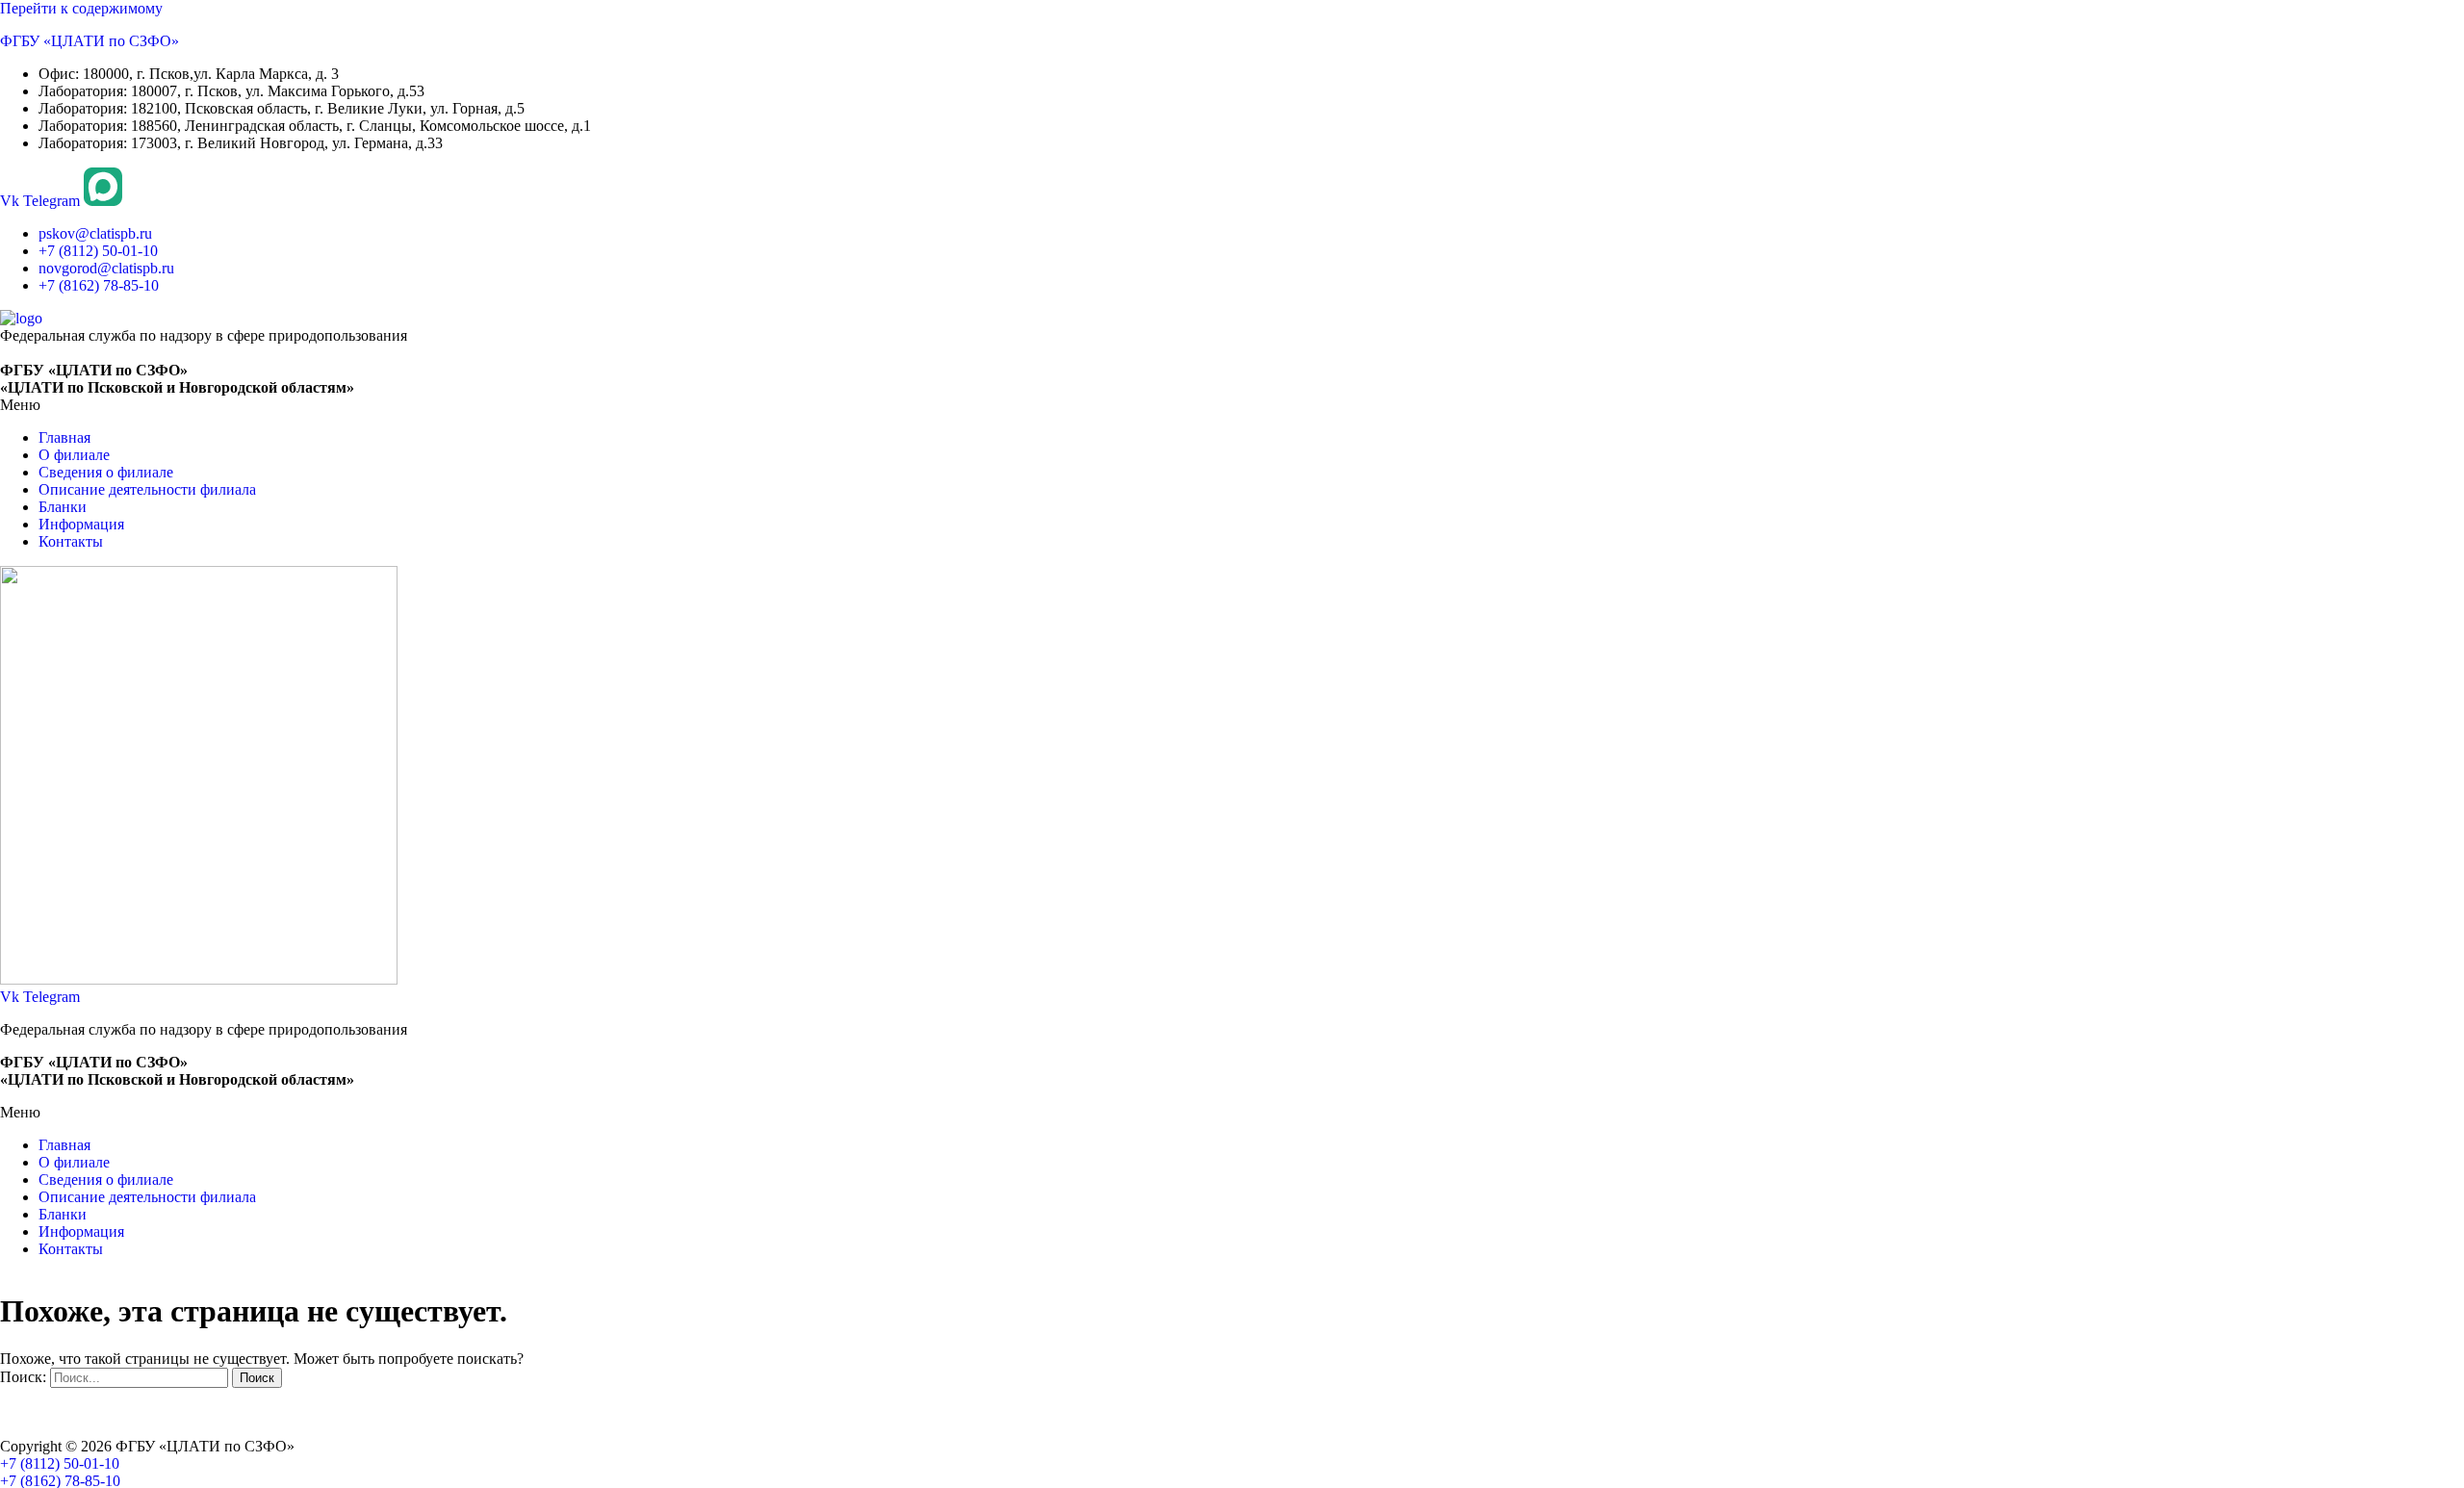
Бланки (63, 507)
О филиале (74, 455)
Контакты (71, 541)
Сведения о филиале (106, 472)
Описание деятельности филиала (147, 489)
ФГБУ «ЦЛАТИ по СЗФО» (90, 41)
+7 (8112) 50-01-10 (60, 1463)
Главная (64, 437)
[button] (1232, 405)
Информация (81, 524)
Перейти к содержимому (81, 8)
